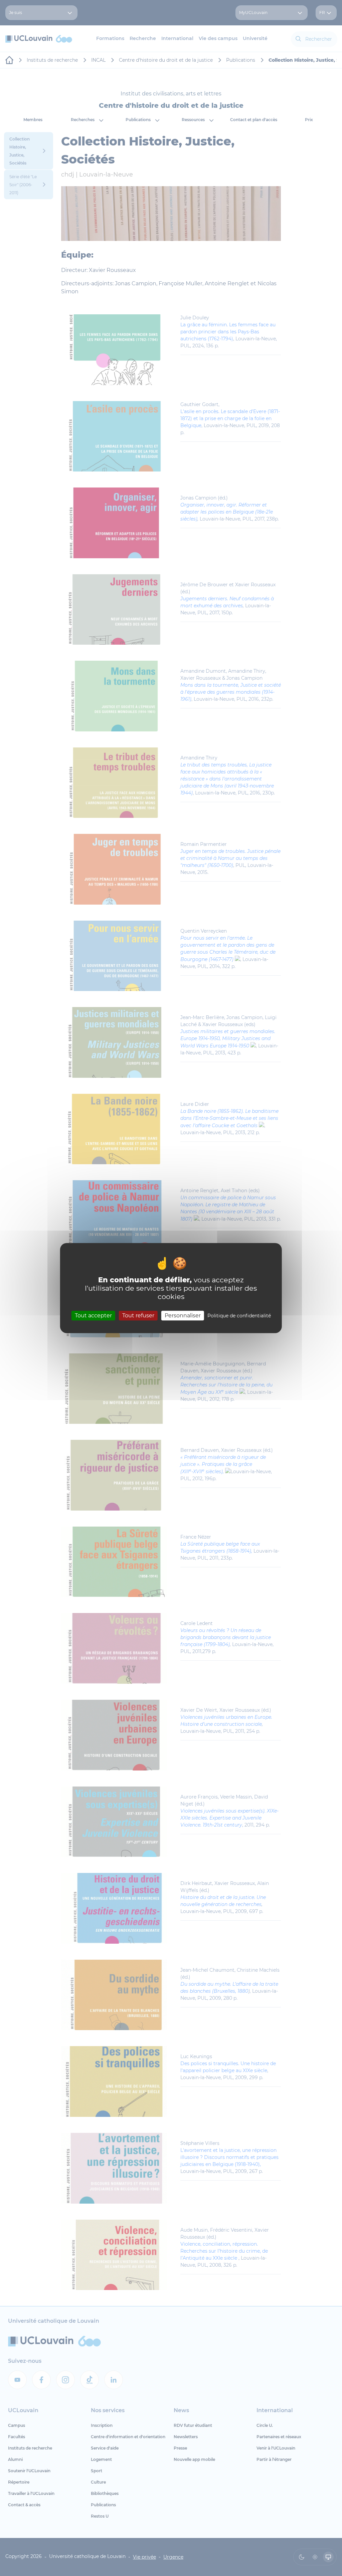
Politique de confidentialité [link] (239, 1316)
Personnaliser (183, 1316)
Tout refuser (138, 1316)
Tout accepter (93, 1316)
